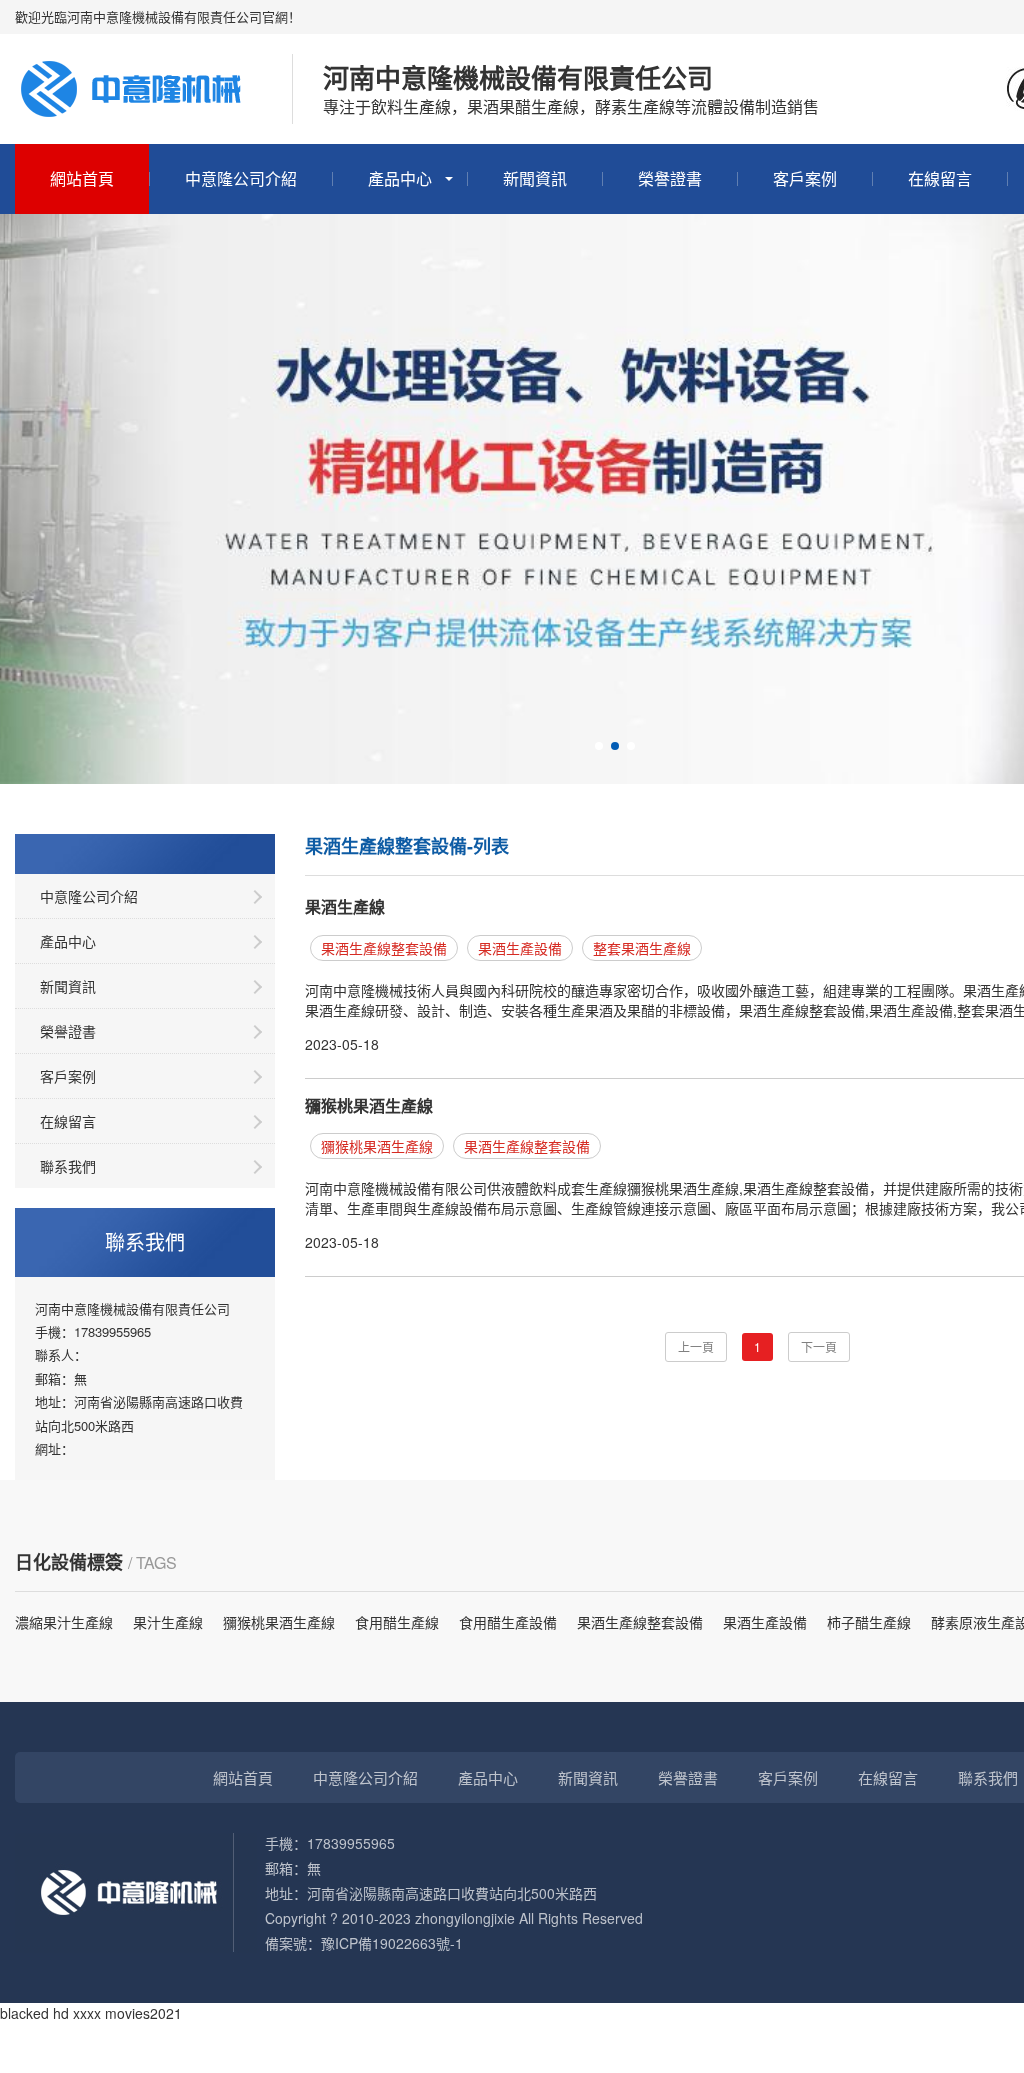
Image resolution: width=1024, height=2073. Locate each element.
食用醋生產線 (397, 1622)
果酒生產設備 (520, 948)
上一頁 (696, 1346)
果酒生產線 (345, 906)
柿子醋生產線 (869, 1622)
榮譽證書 (670, 178)
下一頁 (819, 1346)
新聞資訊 (535, 178)
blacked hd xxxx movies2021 (91, 2013)
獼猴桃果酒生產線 (369, 1105)
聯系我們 (68, 1166)
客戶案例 (805, 178)
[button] (599, 746)
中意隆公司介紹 (241, 178)
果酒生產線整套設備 (384, 948)
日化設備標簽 (69, 1562)
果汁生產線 (168, 1622)
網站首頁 (82, 178)
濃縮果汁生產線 (64, 1622)
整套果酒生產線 (642, 948)
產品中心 (400, 178)
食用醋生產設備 (508, 1622)
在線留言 (940, 178)
